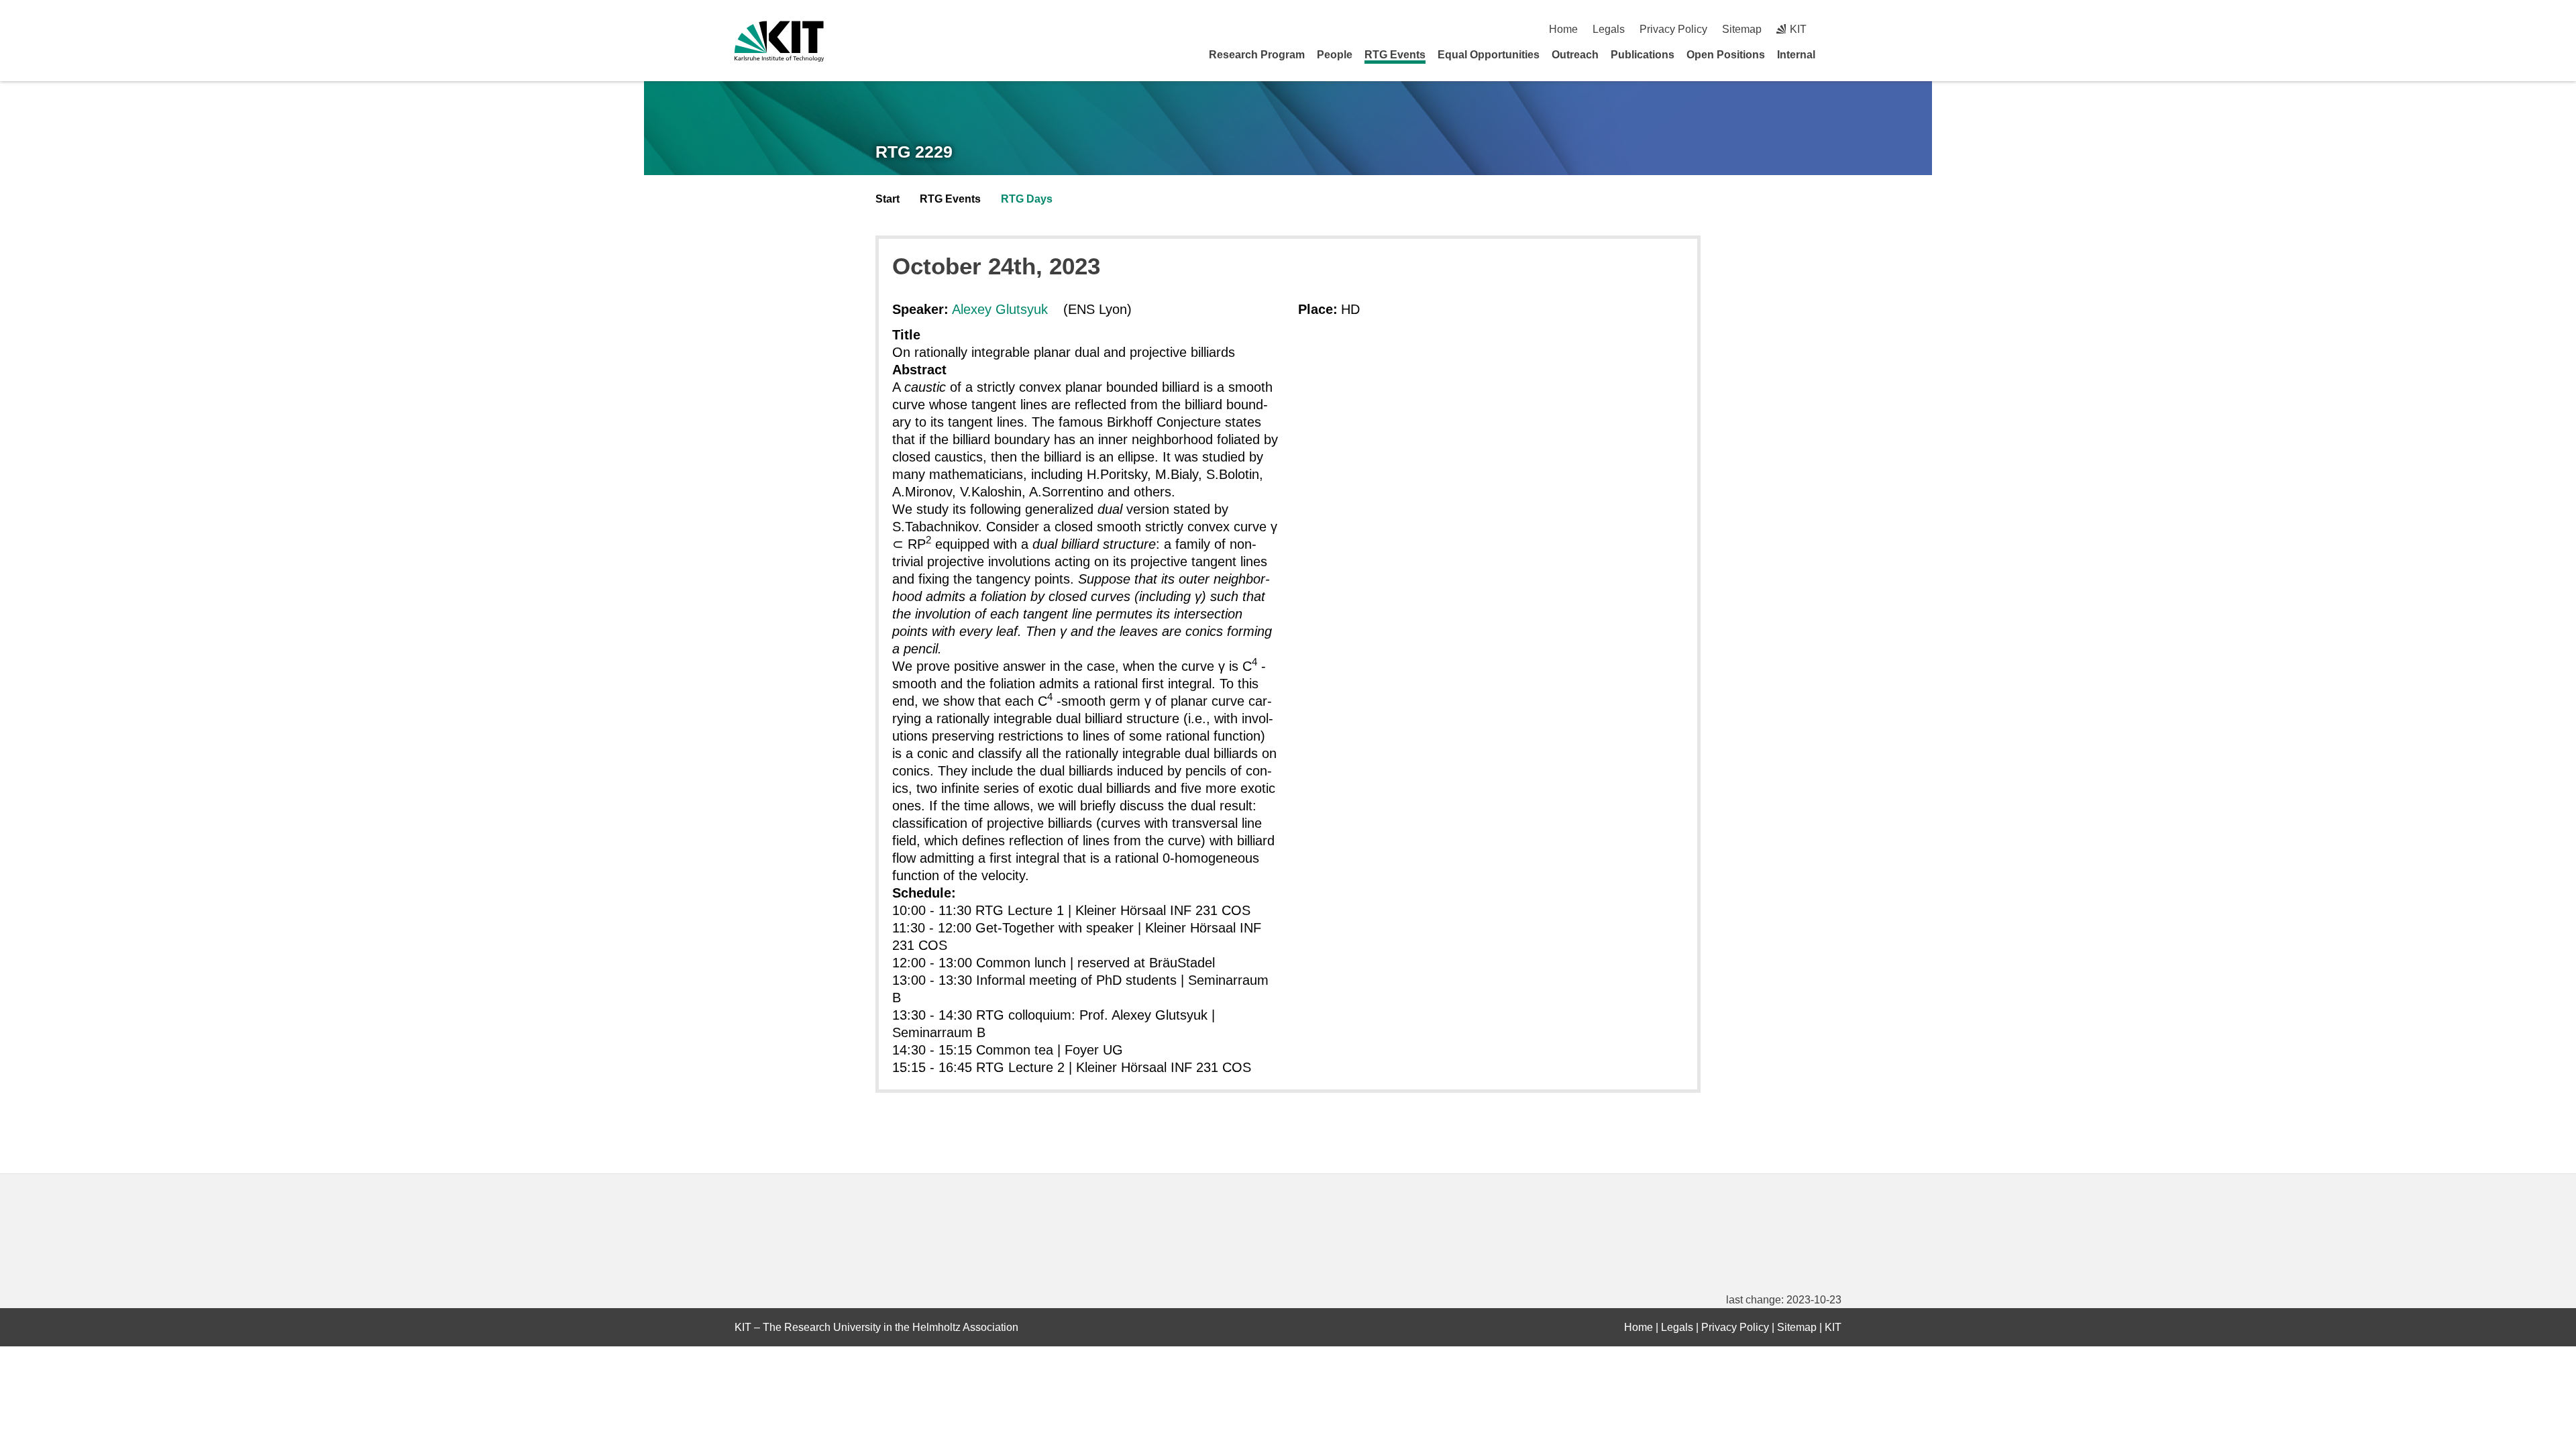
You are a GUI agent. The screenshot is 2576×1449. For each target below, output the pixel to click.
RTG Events (1395, 55)
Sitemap (1742, 29)
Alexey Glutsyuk (1000, 309)
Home (1563, 29)
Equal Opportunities (1489, 55)
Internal (1796, 55)
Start (888, 199)
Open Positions (1726, 55)
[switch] (1836, 29)
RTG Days (1027, 199)
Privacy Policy (1673, 29)
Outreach (1575, 55)
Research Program (1257, 55)
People (1335, 55)
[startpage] (1837, 54)
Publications (1643, 55)
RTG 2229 (914, 152)
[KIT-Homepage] (779, 41)
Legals (1609, 29)
